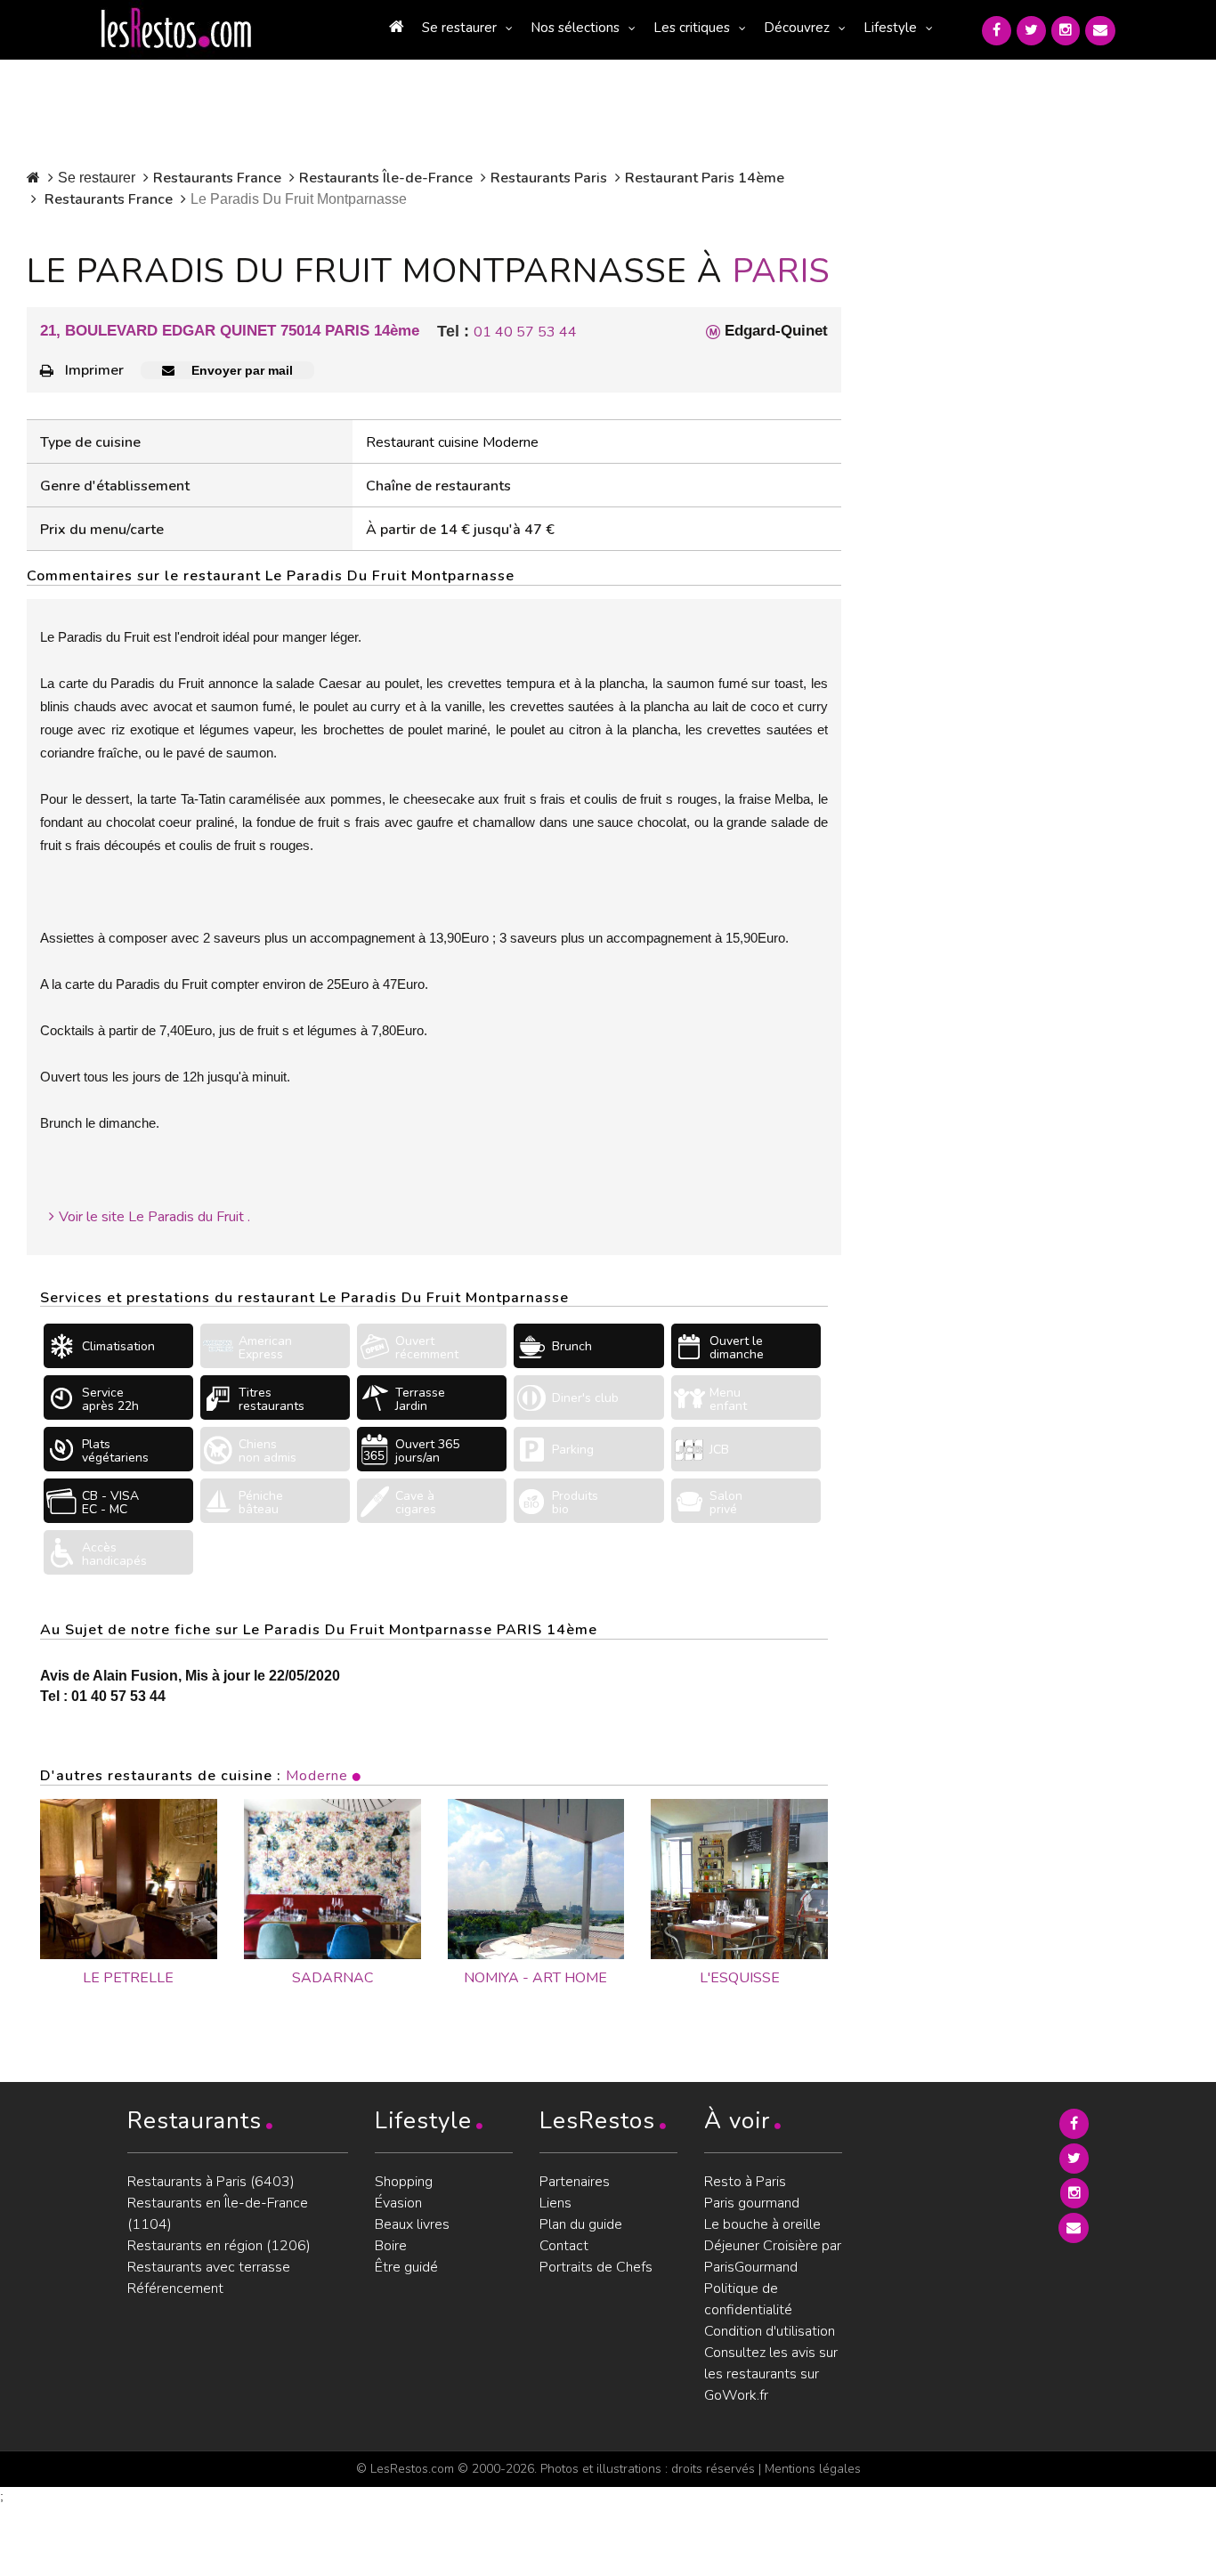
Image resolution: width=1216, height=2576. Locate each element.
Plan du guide (581, 2224)
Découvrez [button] (797, 28)
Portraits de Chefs (596, 2267)
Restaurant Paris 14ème (705, 178)
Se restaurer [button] (459, 28)
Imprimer (94, 370)
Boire (391, 2246)
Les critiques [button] (692, 28)
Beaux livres (412, 2224)
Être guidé (406, 2267)
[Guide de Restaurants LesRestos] (176, 28)
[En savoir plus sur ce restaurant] (129, 1879)
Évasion (398, 2203)
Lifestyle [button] (890, 28)
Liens (555, 2203)
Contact (564, 2246)
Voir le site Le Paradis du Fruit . (154, 1217)
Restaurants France (217, 178)
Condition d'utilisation (770, 2331)
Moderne (317, 1776)
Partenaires (575, 2182)
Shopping (404, 2182)
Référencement (175, 2288)
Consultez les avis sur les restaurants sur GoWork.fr (771, 2374)
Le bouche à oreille (762, 2224)
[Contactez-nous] (1100, 31)
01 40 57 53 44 (525, 332)
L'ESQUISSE (740, 1978)
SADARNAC (332, 1978)
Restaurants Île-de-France (386, 178)
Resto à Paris (745, 2182)
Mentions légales (813, 2469)
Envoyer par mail (240, 370)
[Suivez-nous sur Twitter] (1031, 31)
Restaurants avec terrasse (209, 2267)
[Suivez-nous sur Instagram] (1066, 31)
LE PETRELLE (128, 1978)
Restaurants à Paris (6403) (211, 2182)
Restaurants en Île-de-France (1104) (218, 2214)
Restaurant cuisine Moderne (452, 442)
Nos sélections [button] (575, 28)
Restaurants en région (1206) (219, 2246)
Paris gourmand (752, 2203)
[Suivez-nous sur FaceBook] (997, 31)
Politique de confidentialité (748, 2299)
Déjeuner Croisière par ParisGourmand (773, 2256)
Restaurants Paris (549, 178)
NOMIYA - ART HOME (535, 1978)
